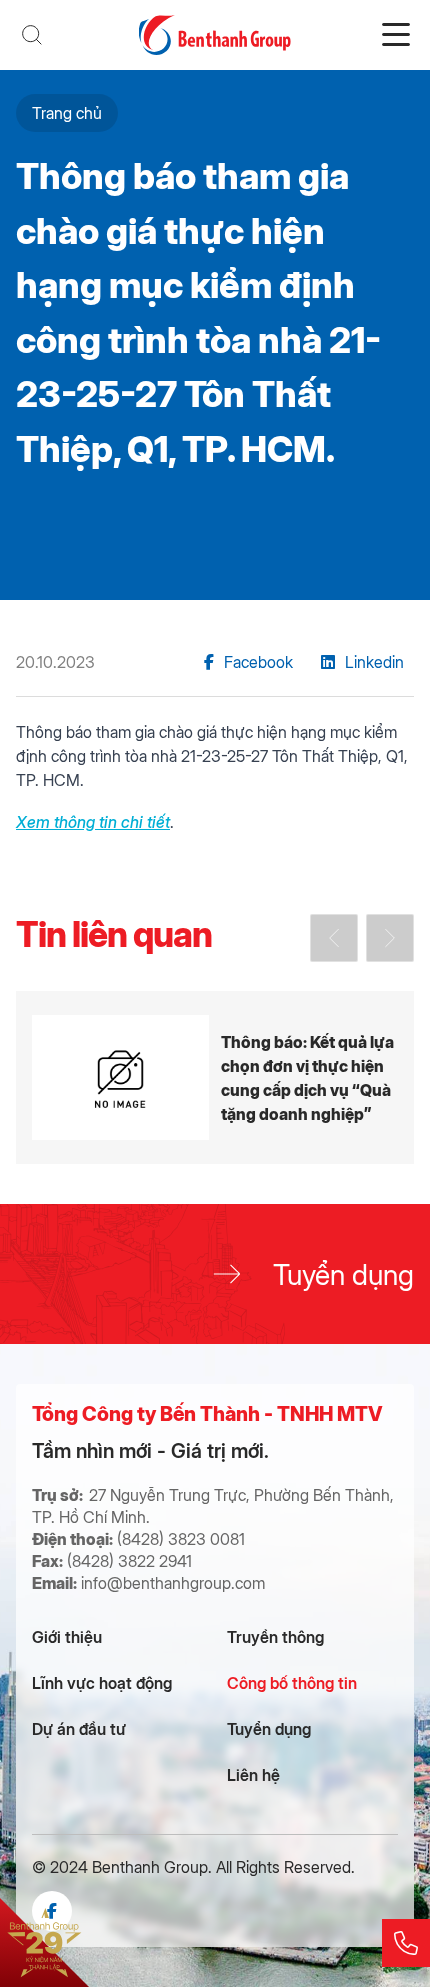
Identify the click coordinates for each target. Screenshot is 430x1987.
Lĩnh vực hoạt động (102, 1682)
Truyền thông (275, 1636)
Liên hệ (253, 1774)
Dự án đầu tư (79, 1728)
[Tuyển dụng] (215, 1274)
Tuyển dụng (269, 1728)
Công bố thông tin (292, 1682)
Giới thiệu (67, 1636)
